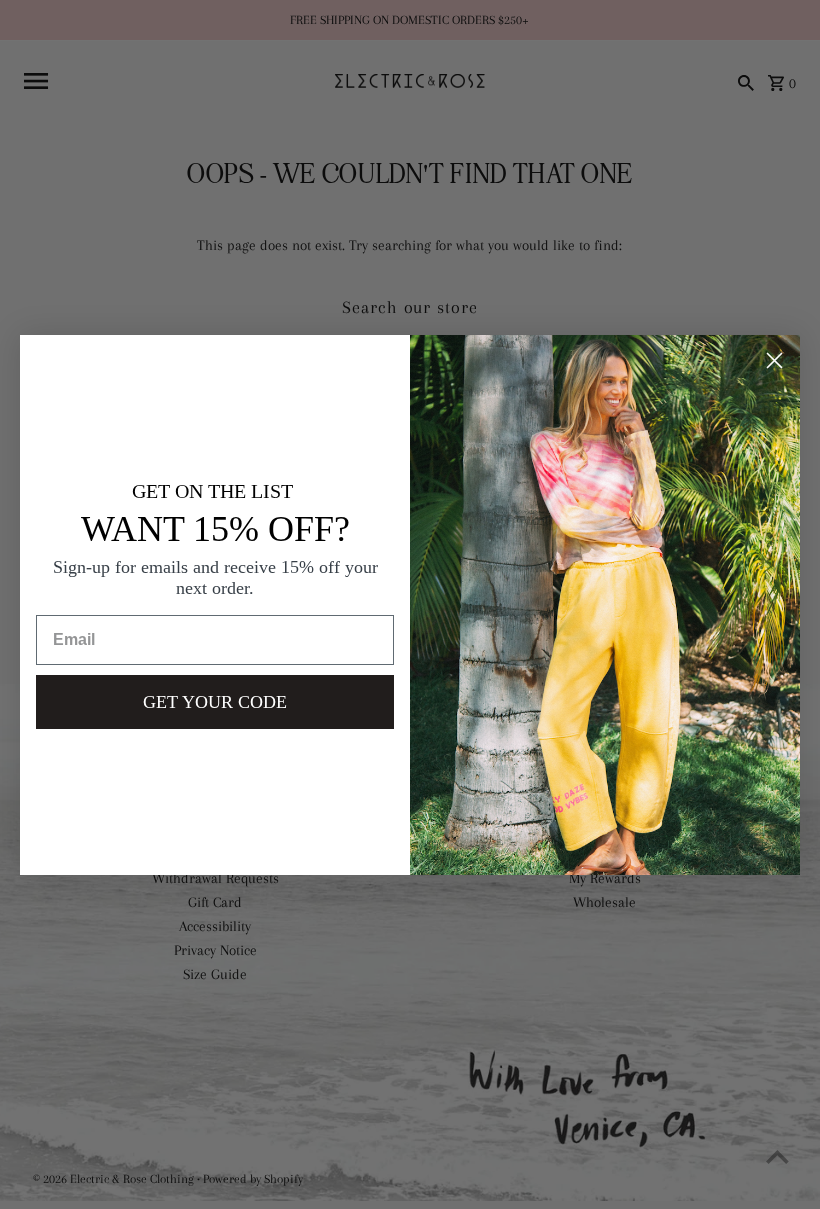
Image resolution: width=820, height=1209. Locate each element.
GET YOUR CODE (215, 702)
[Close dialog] (774, 360)
